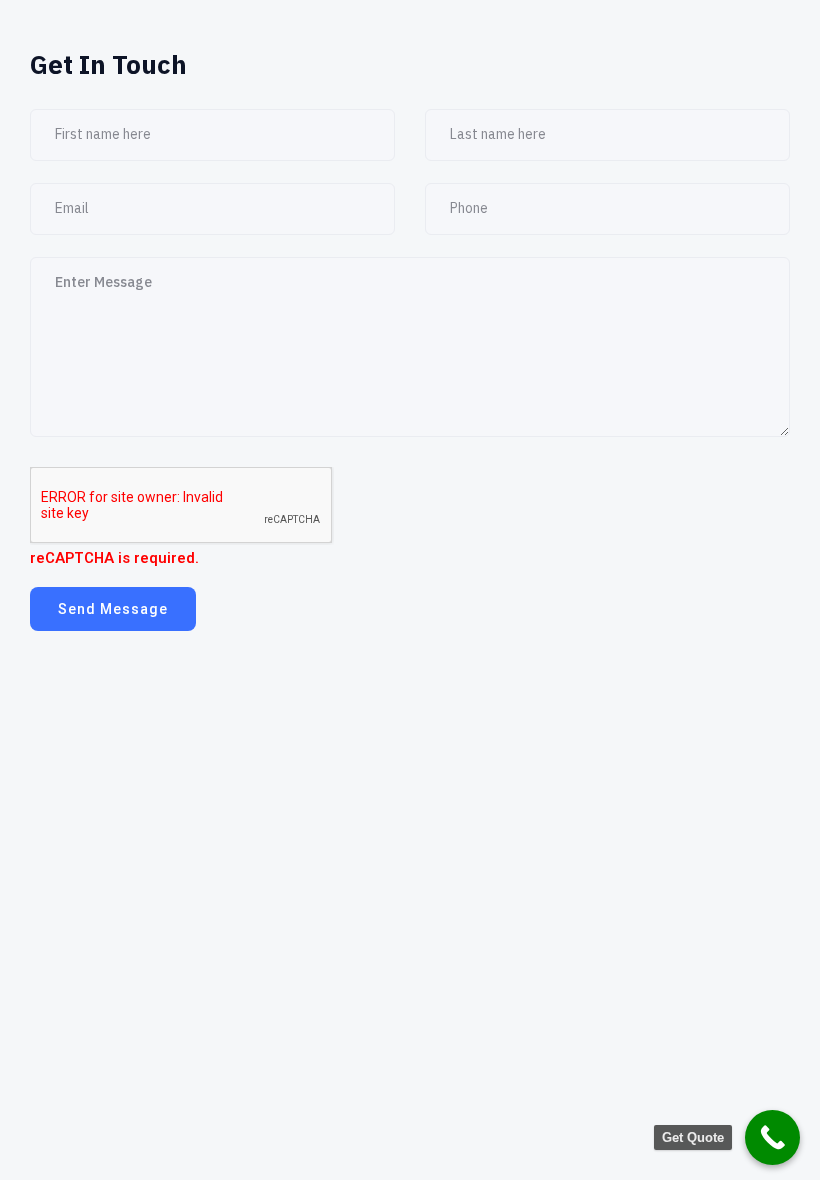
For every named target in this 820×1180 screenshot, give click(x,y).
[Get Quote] (772, 1137)
